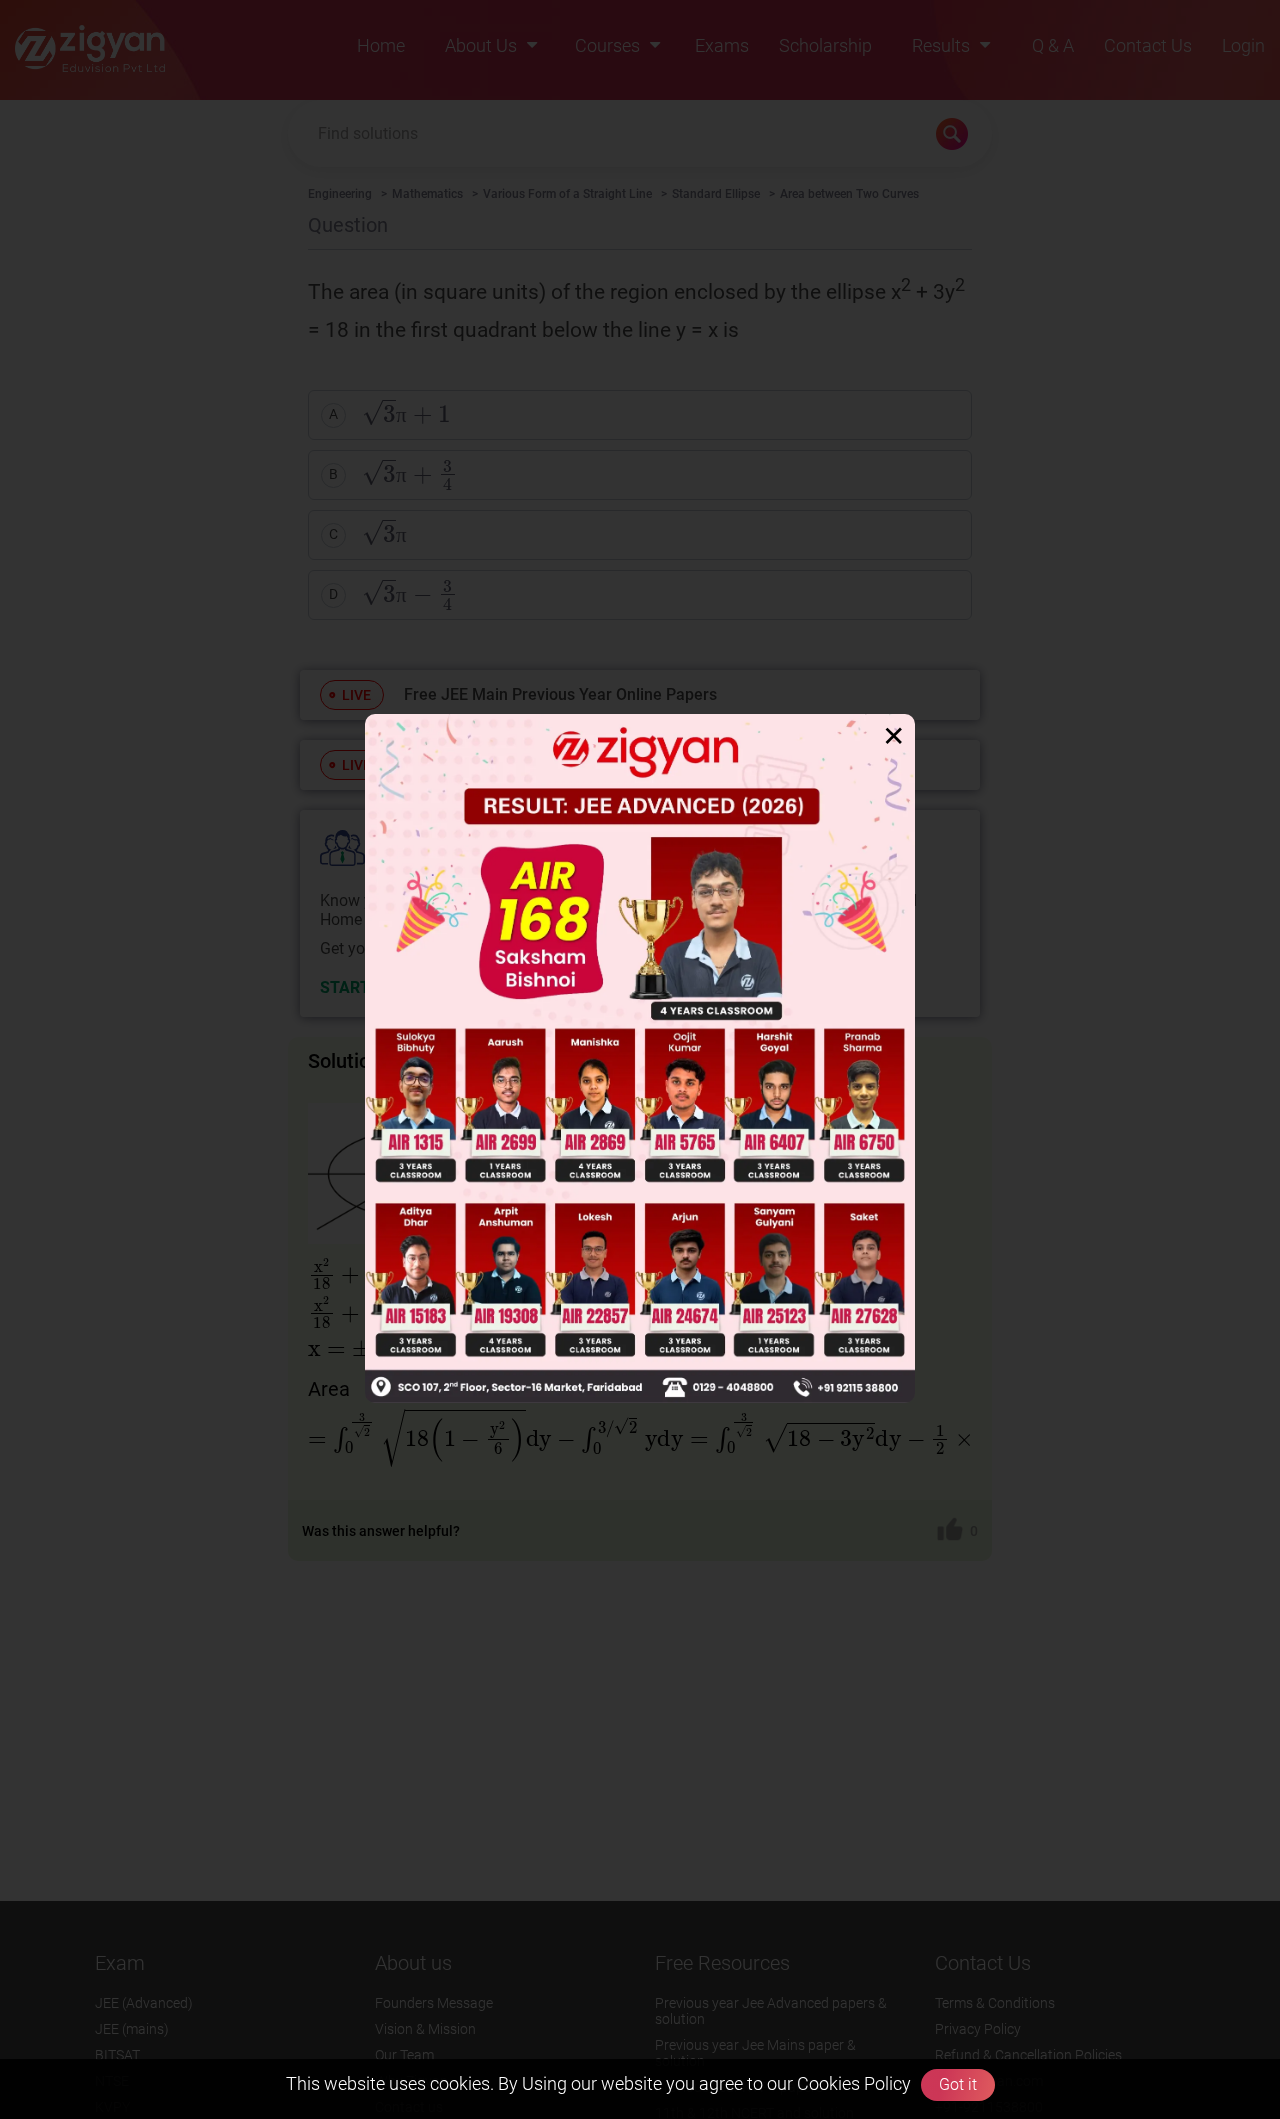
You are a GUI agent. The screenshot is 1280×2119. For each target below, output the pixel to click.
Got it (958, 2084)
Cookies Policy (852, 2083)
